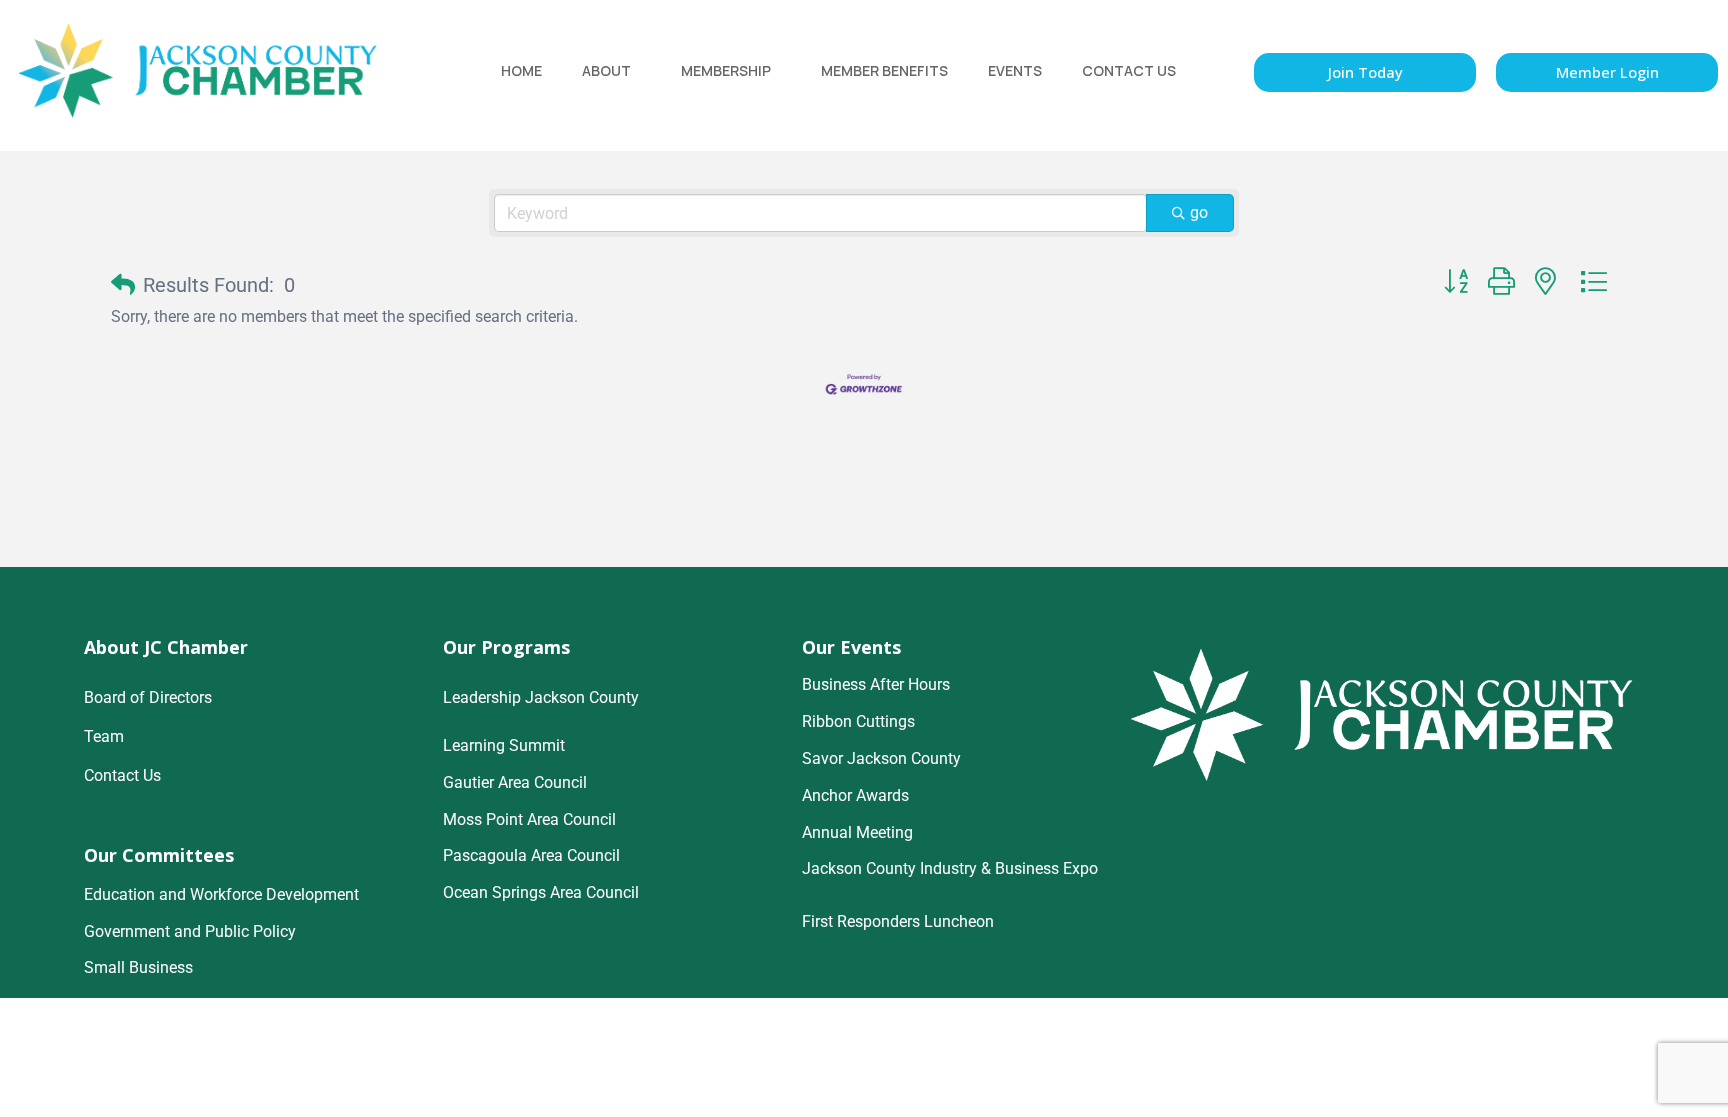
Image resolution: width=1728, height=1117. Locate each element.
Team (104, 736)
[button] (123, 285)
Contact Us (1129, 70)
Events (1015, 70)
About (606, 70)
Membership (726, 70)
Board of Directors (148, 697)
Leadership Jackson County (541, 697)
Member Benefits (884, 70)
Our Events (851, 647)
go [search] (1199, 212)
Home (521, 70)
